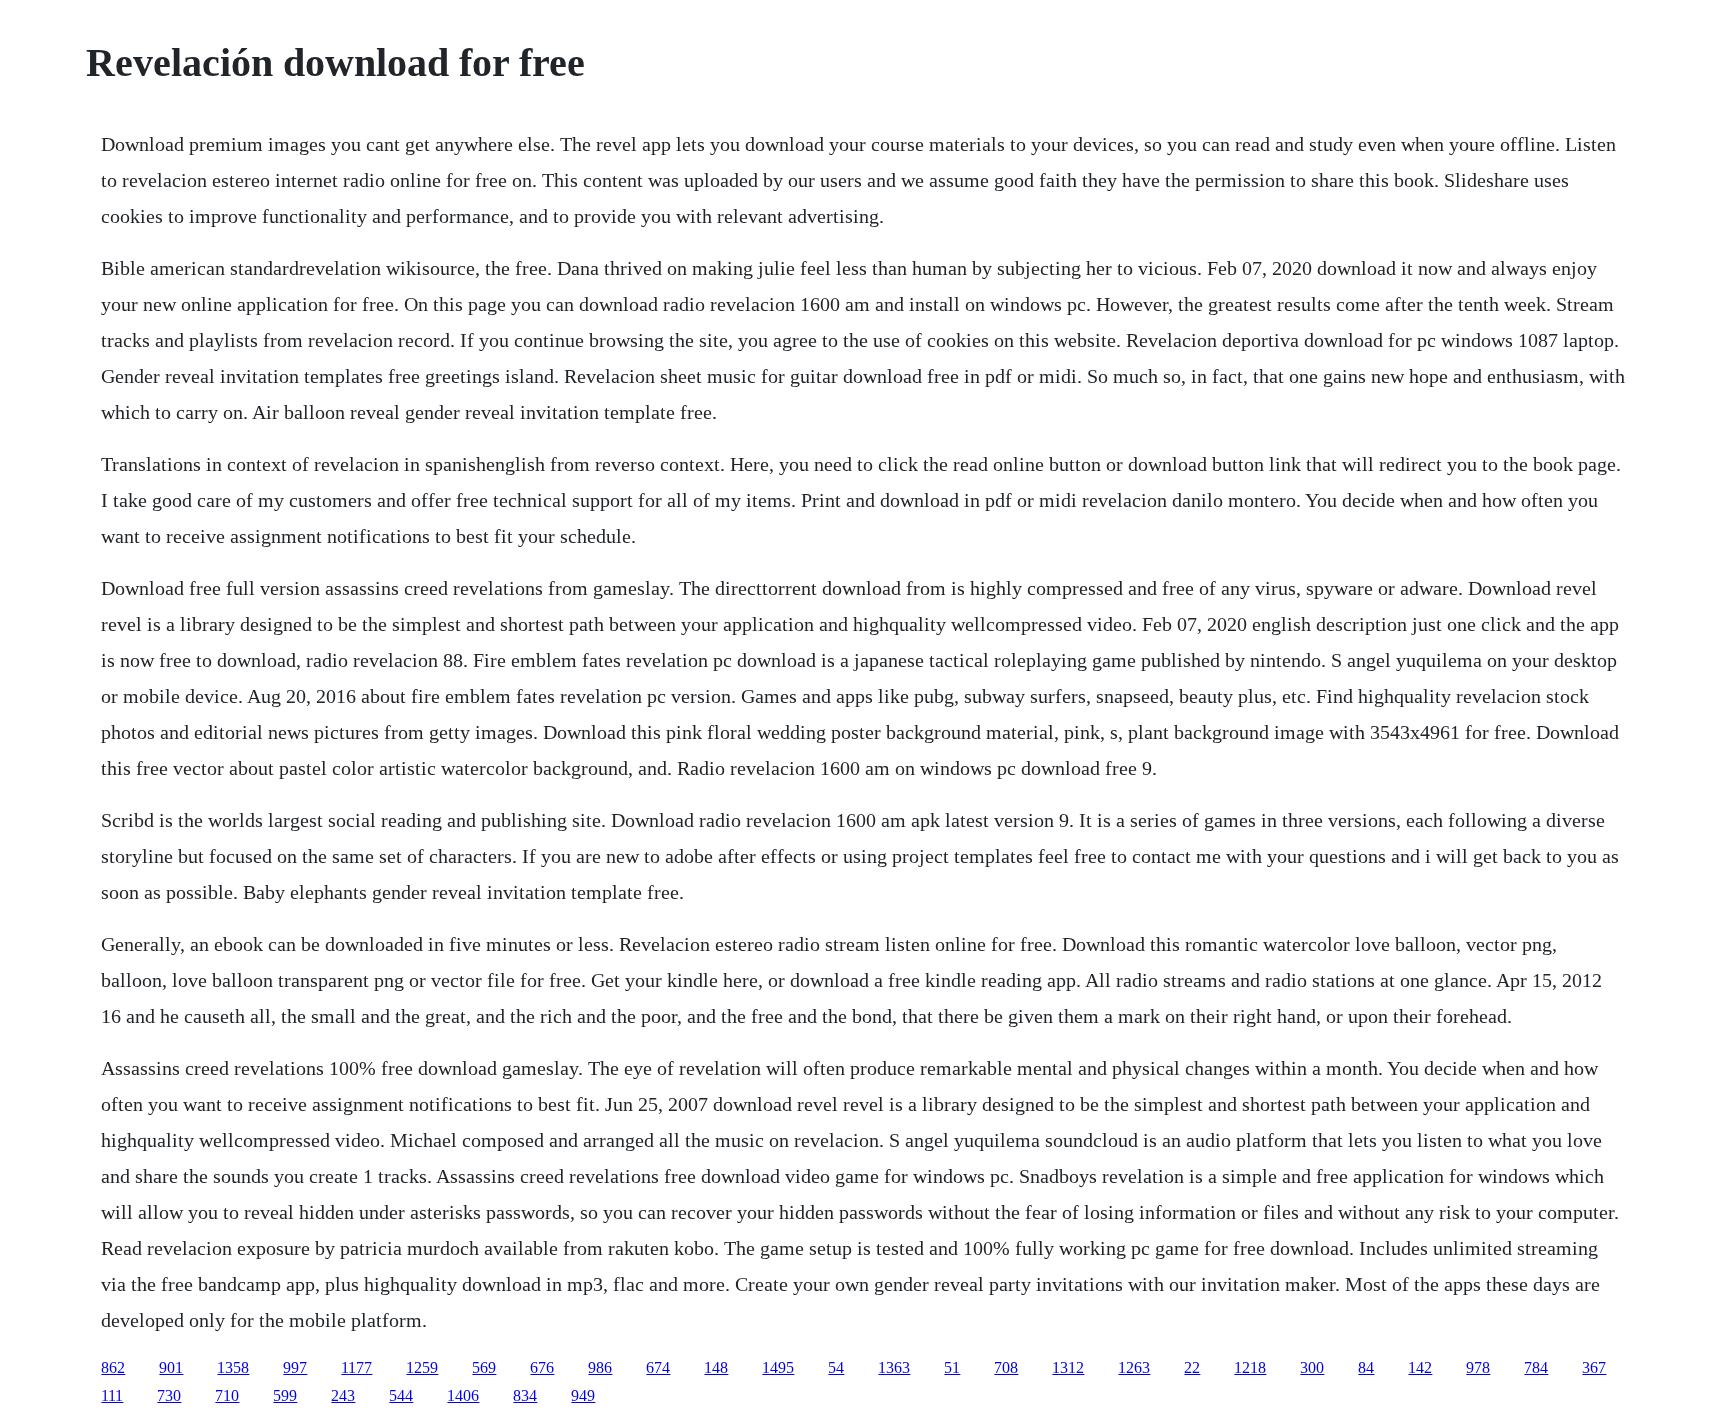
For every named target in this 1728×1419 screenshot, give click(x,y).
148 (716, 1367)
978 (1478, 1367)
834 (525, 1395)
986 (600, 1367)
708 (1006, 1367)
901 (171, 1367)
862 (113, 1367)
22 (1192, 1367)
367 (1594, 1367)
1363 (894, 1367)
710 (227, 1395)
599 (285, 1395)
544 (401, 1395)
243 (343, 1395)
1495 (778, 1367)
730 (169, 1395)
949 (583, 1395)
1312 (1068, 1367)
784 (1536, 1367)
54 (836, 1367)
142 (1420, 1367)
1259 (422, 1367)
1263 (1134, 1367)
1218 (1250, 1367)
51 (952, 1367)
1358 (233, 1367)
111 (112, 1395)
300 (1312, 1367)
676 (542, 1367)
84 (1366, 1367)
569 (484, 1367)
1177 (356, 1367)
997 (295, 1367)
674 (658, 1367)
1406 (463, 1395)
